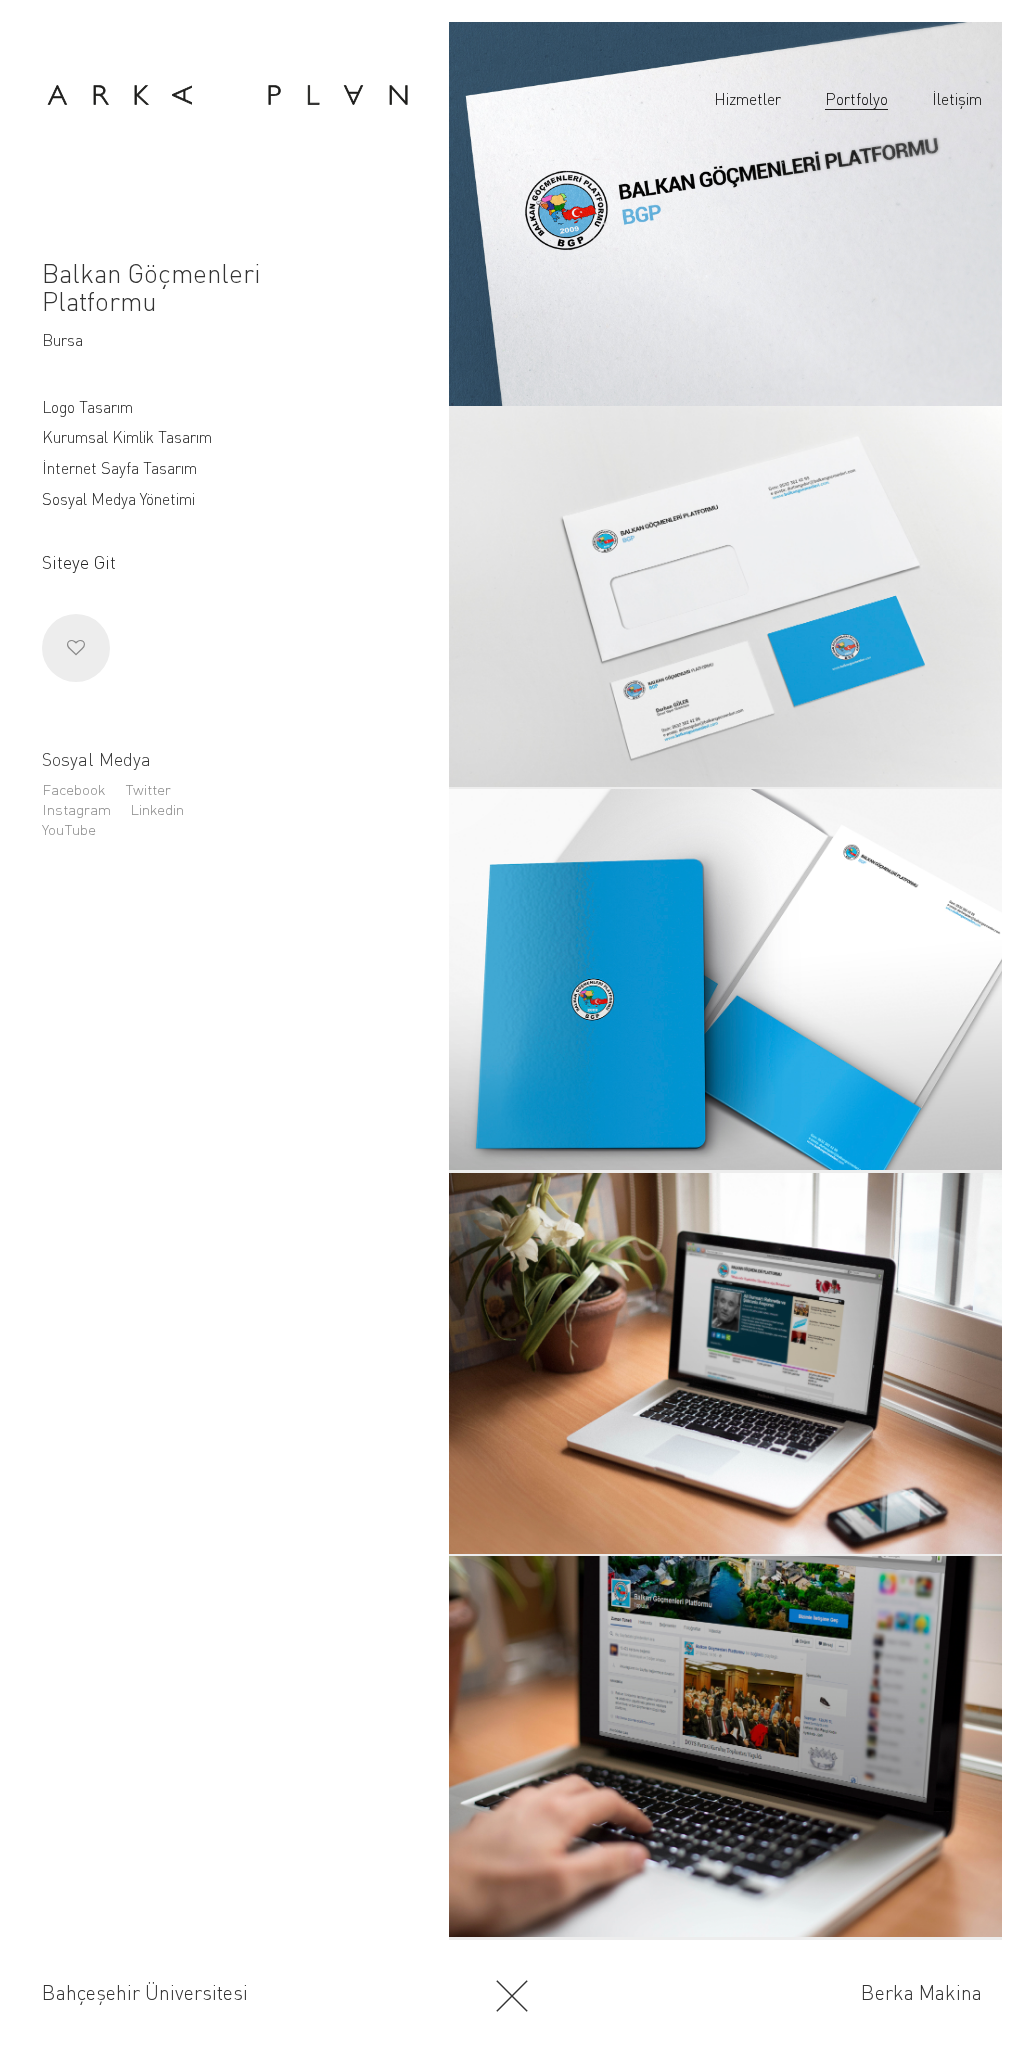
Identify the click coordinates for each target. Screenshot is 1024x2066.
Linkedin (157, 809)
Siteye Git (79, 562)
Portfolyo (856, 99)
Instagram (76, 809)
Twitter (148, 789)
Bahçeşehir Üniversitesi (145, 1992)
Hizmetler (747, 99)
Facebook (74, 789)
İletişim (957, 99)
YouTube (69, 829)
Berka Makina (921, 1992)
